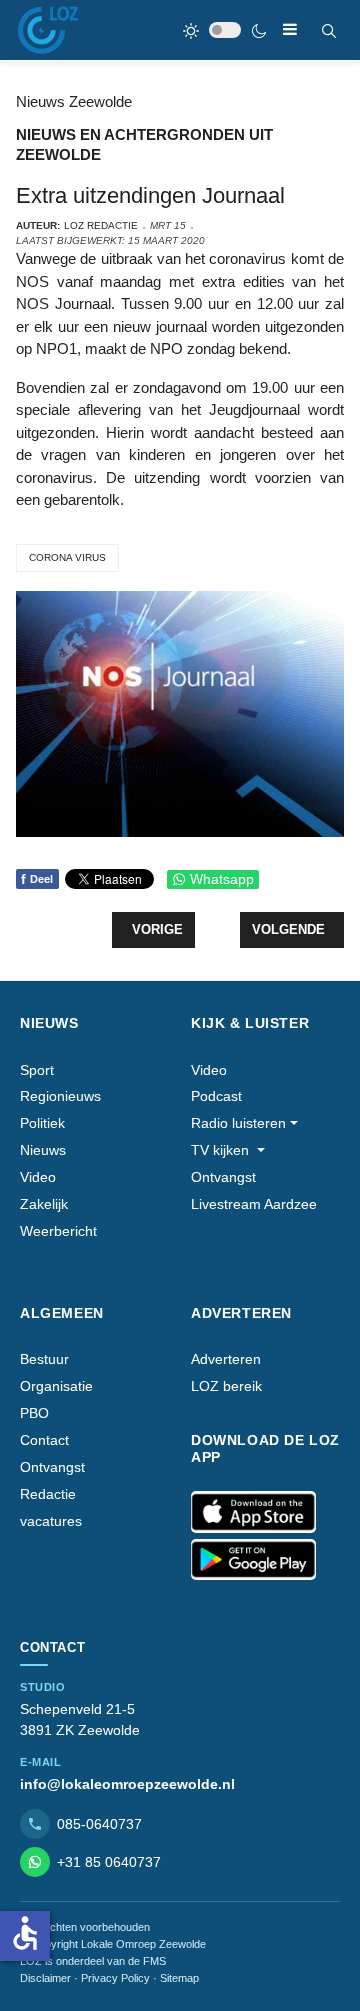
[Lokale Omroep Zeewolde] (48, 30)
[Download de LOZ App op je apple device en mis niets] (253, 1512)
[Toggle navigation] (290, 29)
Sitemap (179, 1978)
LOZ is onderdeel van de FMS (93, 1961)
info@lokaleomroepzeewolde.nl (127, 1784)
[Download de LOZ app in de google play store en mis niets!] (253, 1560)
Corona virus (67, 557)
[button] (244, 1123)
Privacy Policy (115, 1978)
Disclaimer (45, 1978)
